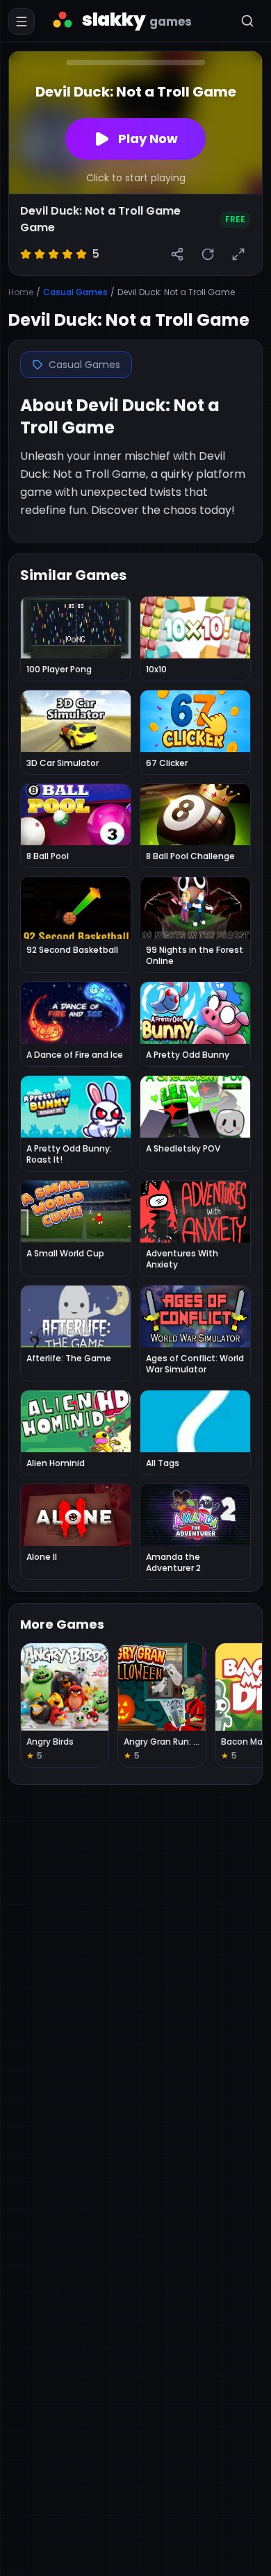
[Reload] (208, 254)
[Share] (177, 254)
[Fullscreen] (238, 254)
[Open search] (247, 21)
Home (21, 292)
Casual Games (75, 292)
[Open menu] (22, 22)
